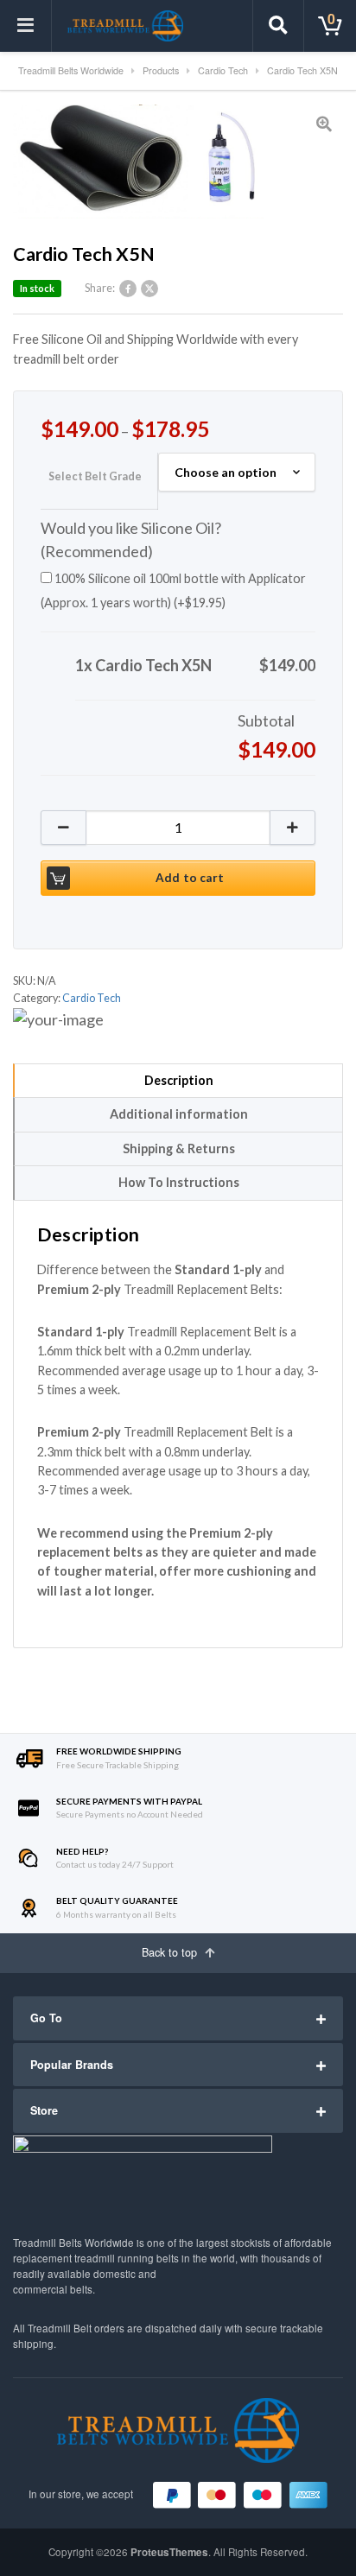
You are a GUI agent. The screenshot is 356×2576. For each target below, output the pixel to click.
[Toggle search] (278, 26)
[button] (293, 828)
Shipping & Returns (179, 1148)
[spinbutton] (178, 828)
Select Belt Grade (95, 476)
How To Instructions (179, 1182)
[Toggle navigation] (26, 26)
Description (179, 1080)
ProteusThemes (169, 2552)
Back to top (171, 1952)
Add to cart (190, 878)
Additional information (179, 1114)
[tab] (178, 1081)
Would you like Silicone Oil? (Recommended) (131, 540)
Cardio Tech (92, 998)
